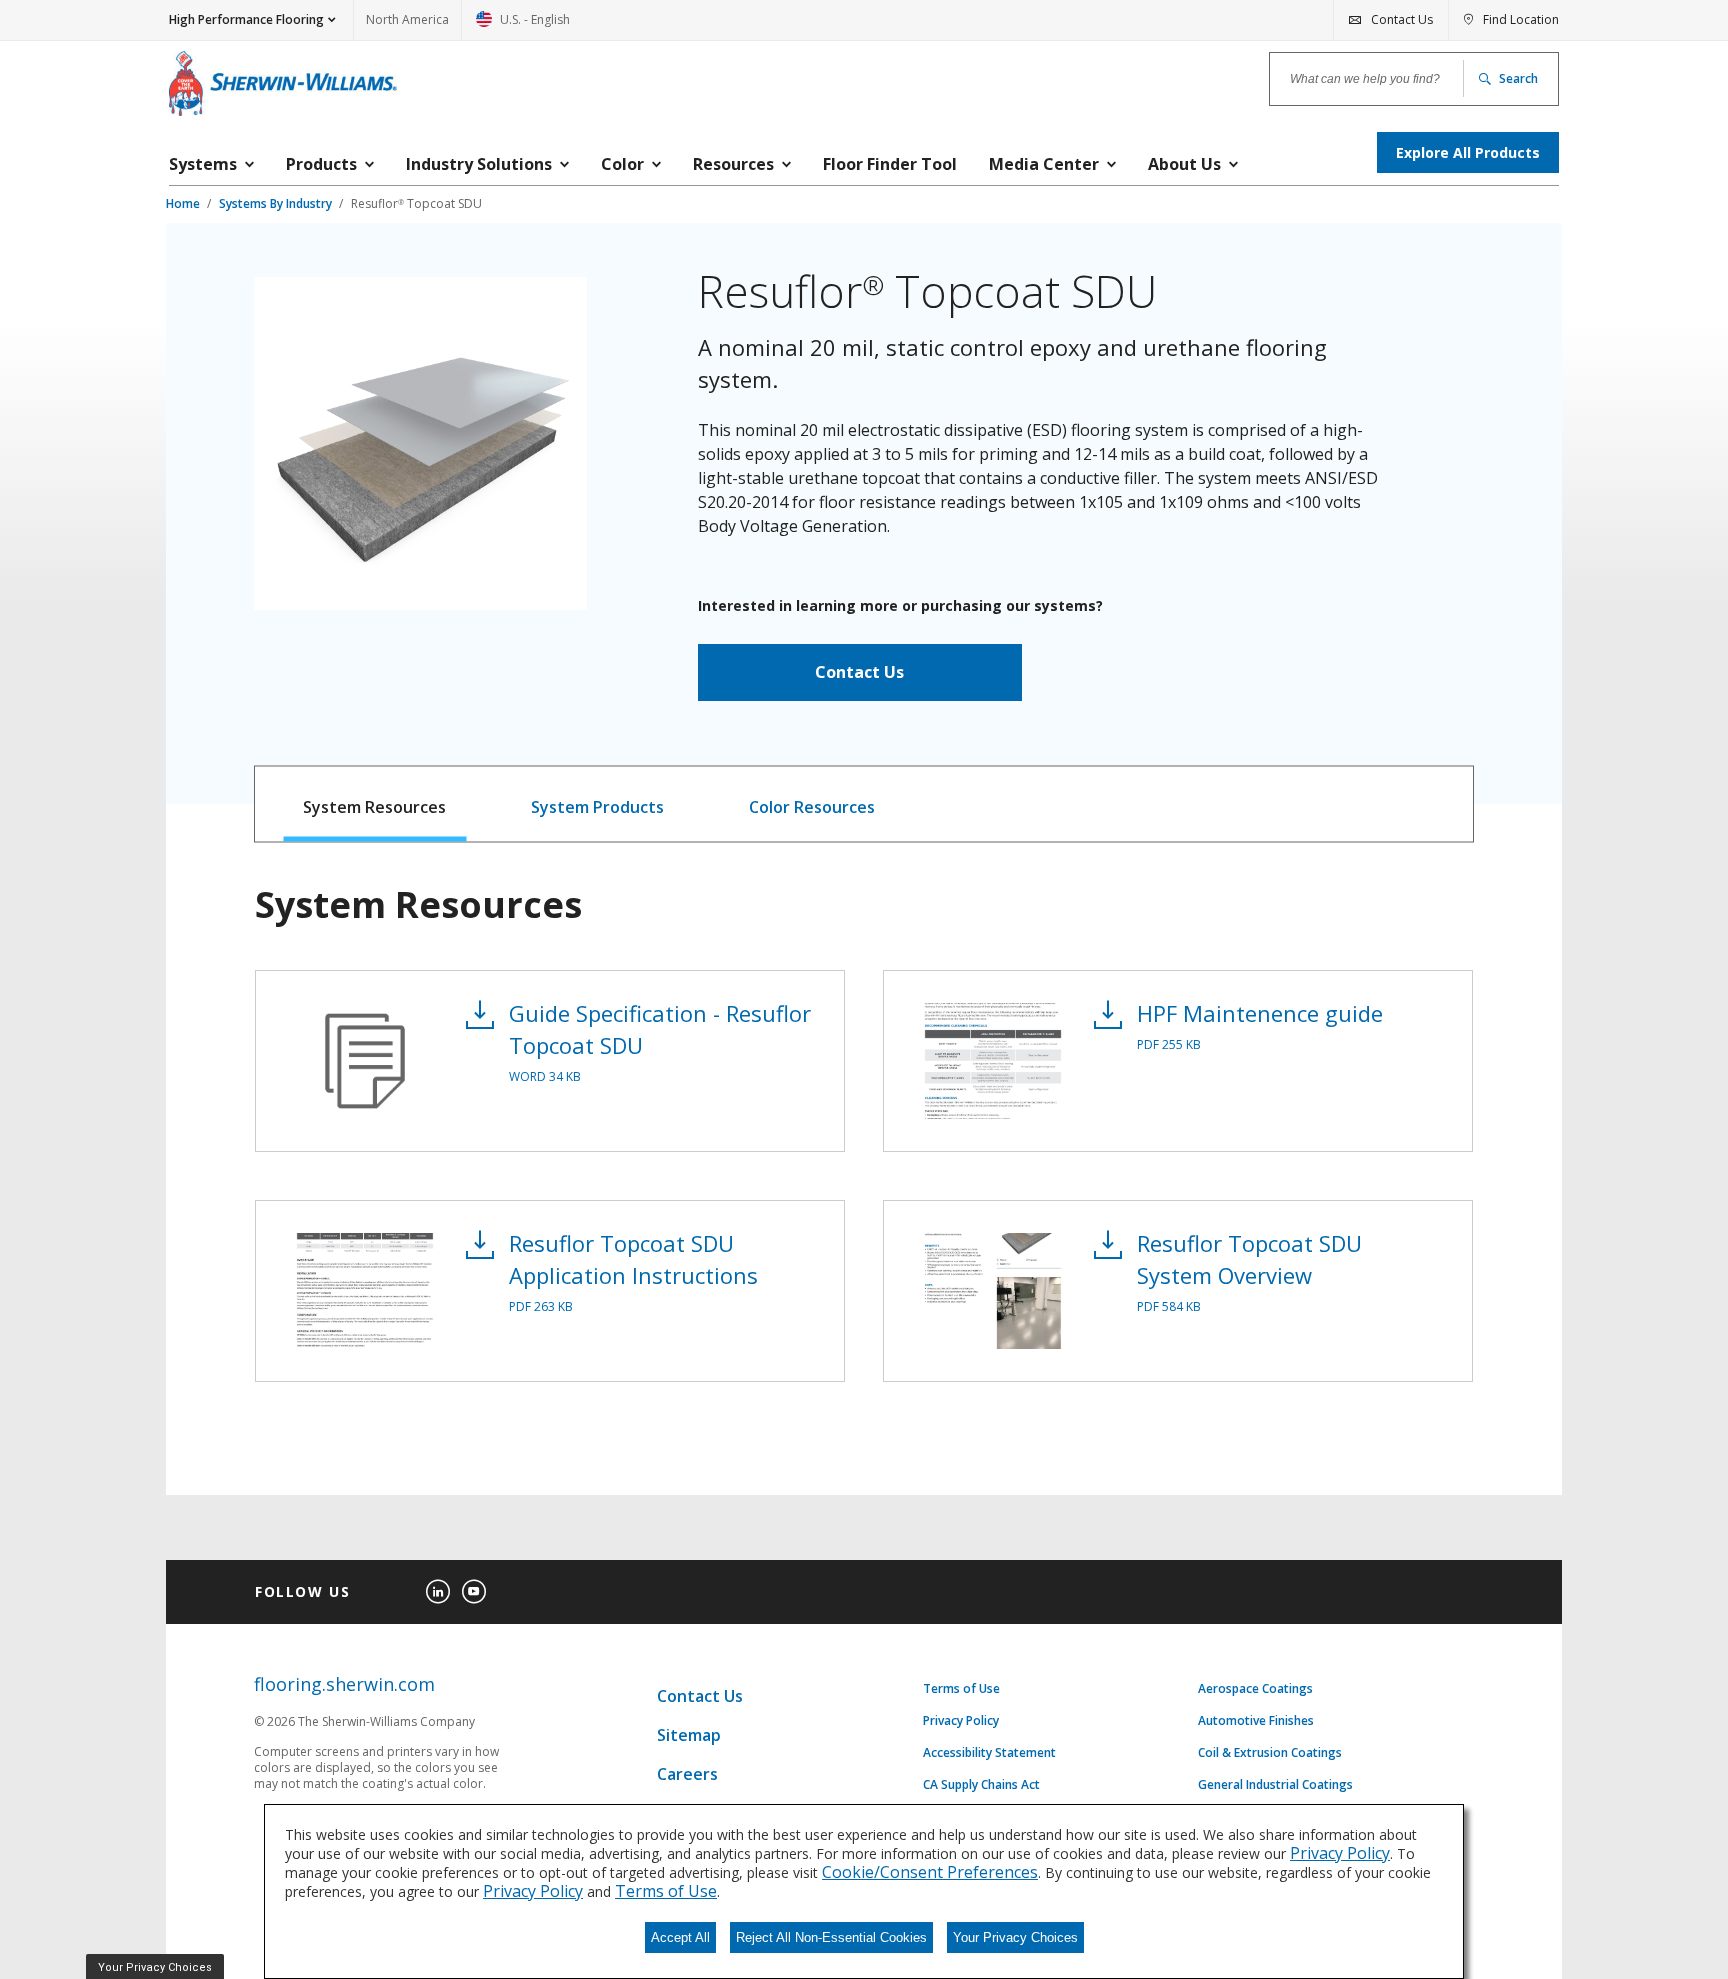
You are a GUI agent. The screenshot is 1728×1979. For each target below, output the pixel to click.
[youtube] (474, 1592)
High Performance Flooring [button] (246, 19)
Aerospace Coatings (1255, 1689)
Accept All (680, 1937)
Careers (687, 1774)
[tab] (375, 804)
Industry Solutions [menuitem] (479, 164)
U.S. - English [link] (523, 25)
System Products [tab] (597, 807)
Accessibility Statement (989, 1753)
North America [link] (407, 19)
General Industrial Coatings (1275, 1785)
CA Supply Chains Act (981, 1785)
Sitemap (689, 1735)
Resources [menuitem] (733, 164)
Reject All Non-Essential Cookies (831, 1937)
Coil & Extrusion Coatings (1270, 1753)
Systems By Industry (277, 203)
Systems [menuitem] (203, 164)
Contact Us (859, 672)
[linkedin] (438, 1592)
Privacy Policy (961, 1721)
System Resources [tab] (374, 807)
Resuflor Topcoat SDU (416, 203)
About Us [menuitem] (1184, 164)
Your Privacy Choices (1015, 1937)
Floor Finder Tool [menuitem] (890, 164)
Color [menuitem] (622, 164)
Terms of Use (961, 1689)
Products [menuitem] (321, 164)
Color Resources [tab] (812, 807)
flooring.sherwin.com (344, 1684)
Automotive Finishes (1256, 1721)
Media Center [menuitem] (1044, 164)
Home (184, 203)
